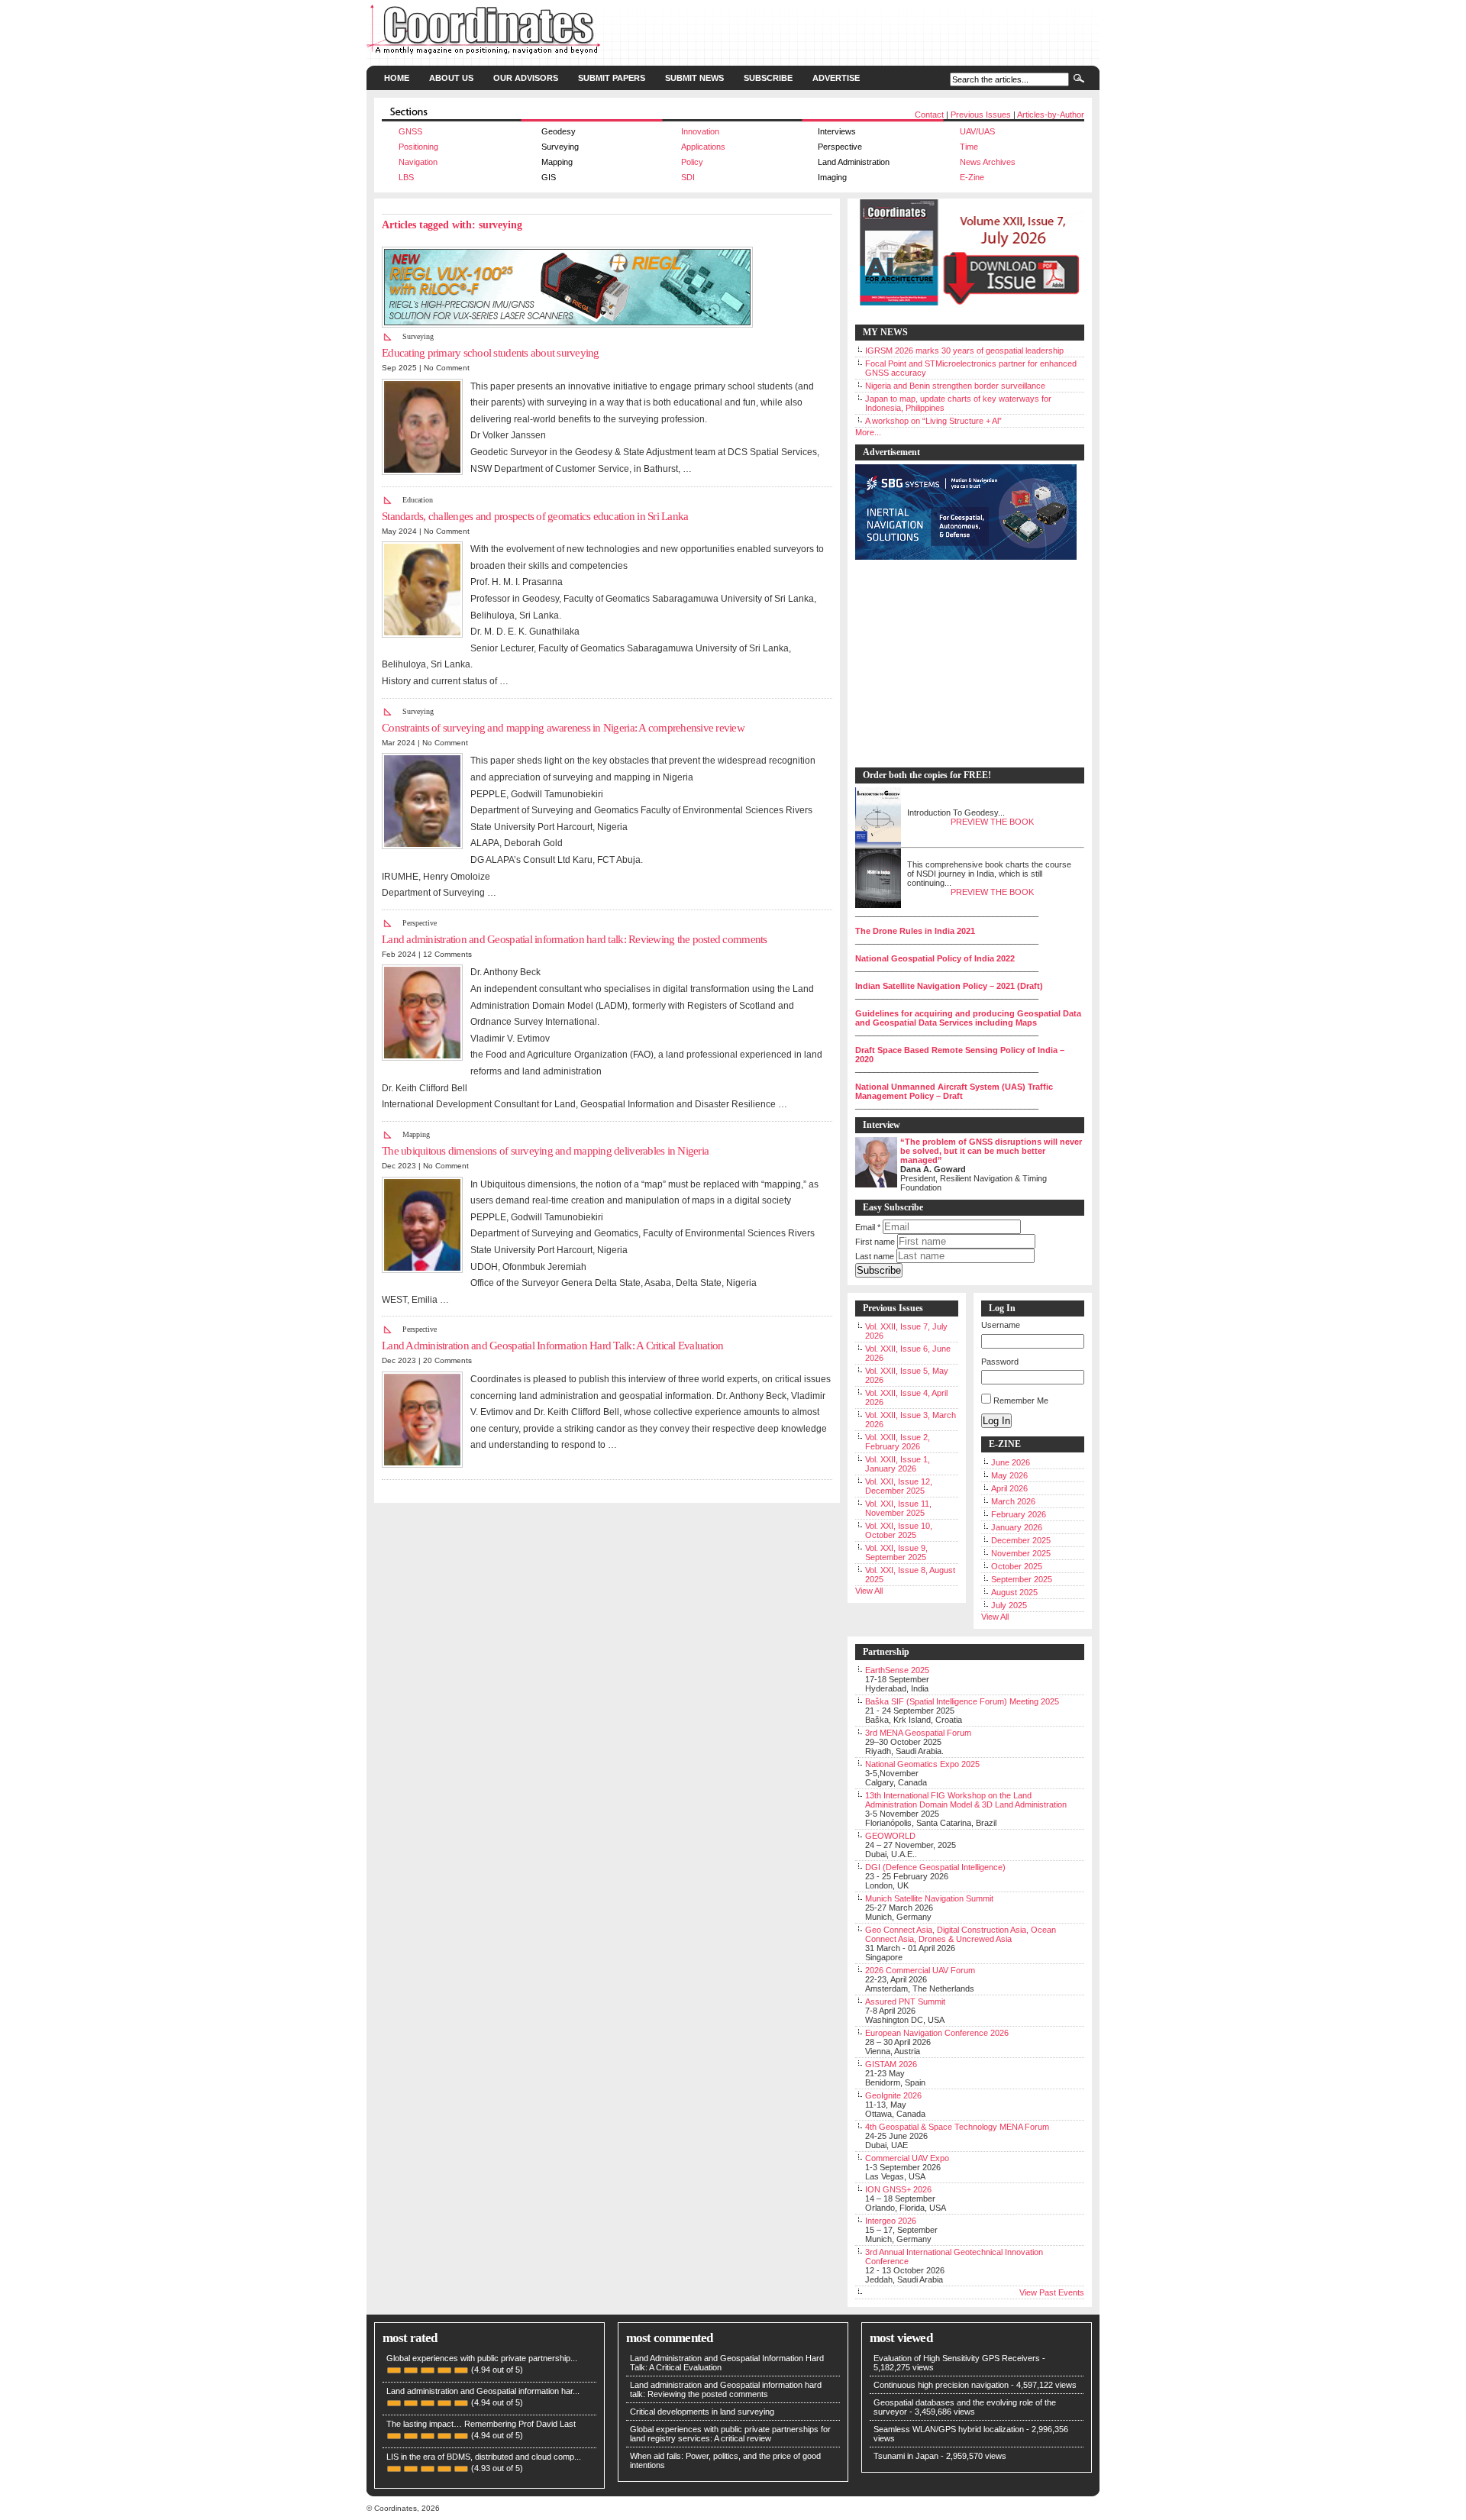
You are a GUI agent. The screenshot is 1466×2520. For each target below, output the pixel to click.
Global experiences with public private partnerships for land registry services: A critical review (730, 2434)
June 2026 (1011, 1462)
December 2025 (1021, 1540)
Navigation (418, 162)
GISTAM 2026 (891, 2064)
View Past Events (1052, 2292)
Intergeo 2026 (891, 2221)
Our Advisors (526, 78)
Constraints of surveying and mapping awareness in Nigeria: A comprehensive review (563, 728)
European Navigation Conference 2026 (937, 2033)
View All (869, 1591)
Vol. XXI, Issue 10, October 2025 (899, 1530)
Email (868, 1227)
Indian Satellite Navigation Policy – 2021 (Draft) (949, 986)
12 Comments (447, 954)
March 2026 (1013, 1501)
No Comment (447, 368)
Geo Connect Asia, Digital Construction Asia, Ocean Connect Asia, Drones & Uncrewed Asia (961, 1934)
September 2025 (1022, 1579)
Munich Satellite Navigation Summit (929, 1898)
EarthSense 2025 (897, 1670)
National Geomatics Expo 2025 (922, 1764)
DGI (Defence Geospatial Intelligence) (935, 1867)
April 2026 (1009, 1488)
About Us (451, 78)
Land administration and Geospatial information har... (483, 2391)
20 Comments (447, 1360)
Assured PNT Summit (905, 2001)
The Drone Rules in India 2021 (915, 931)
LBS (406, 177)
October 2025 (1017, 1566)
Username (1001, 1325)
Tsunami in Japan (906, 2456)
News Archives (988, 162)
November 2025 (1021, 1553)
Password (1000, 1362)
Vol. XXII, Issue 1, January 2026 (898, 1464)
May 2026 (1009, 1475)
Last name (875, 1256)
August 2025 (1014, 1592)
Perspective (420, 923)
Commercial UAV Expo (907, 2158)
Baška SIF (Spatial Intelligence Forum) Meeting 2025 (962, 1701)
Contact (929, 115)
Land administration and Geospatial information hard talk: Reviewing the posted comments (575, 939)
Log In (996, 1421)
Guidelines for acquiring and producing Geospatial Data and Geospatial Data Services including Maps (968, 1018)
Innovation (700, 131)
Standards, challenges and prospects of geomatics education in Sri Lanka (535, 516)
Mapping (416, 1134)
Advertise (836, 78)
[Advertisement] (962, 664)
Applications (703, 147)
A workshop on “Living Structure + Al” (933, 421)
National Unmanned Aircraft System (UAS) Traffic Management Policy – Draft (954, 1091)
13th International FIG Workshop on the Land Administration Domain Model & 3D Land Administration (966, 1800)
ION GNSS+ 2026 (898, 2189)
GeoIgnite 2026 (893, 2095)
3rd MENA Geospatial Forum (918, 1733)
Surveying (418, 336)
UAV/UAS (977, 131)
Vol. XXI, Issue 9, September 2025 (896, 1552)
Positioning (418, 147)
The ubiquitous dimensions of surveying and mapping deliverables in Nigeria (545, 1151)
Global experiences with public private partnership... (482, 2358)
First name (875, 1242)
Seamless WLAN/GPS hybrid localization (949, 2429)
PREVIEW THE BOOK (992, 822)
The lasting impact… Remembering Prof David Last (481, 2424)
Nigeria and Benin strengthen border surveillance (955, 386)
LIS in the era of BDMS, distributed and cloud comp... (484, 2457)
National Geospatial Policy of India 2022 (935, 958)
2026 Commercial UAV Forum (920, 1970)
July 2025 (1009, 1605)
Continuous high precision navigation (941, 2385)
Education (418, 500)
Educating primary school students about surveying (491, 353)
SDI (688, 177)
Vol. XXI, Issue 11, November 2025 (898, 1508)
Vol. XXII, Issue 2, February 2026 (898, 1442)
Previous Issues (981, 115)
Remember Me (1021, 1401)
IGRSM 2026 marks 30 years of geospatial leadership (964, 351)
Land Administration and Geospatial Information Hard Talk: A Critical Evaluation (552, 1346)
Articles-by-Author (1051, 115)
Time (969, 147)
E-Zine (972, 177)
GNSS (410, 131)
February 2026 (1019, 1514)
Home (397, 78)
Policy (692, 162)
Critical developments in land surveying (702, 2412)
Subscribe (768, 78)
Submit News (694, 78)
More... (868, 432)
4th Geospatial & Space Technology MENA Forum (957, 2127)
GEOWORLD (890, 1836)
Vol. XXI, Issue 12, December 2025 (899, 1486)
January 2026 (1017, 1527)
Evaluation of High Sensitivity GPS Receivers (957, 2358)
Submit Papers (612, 78)
